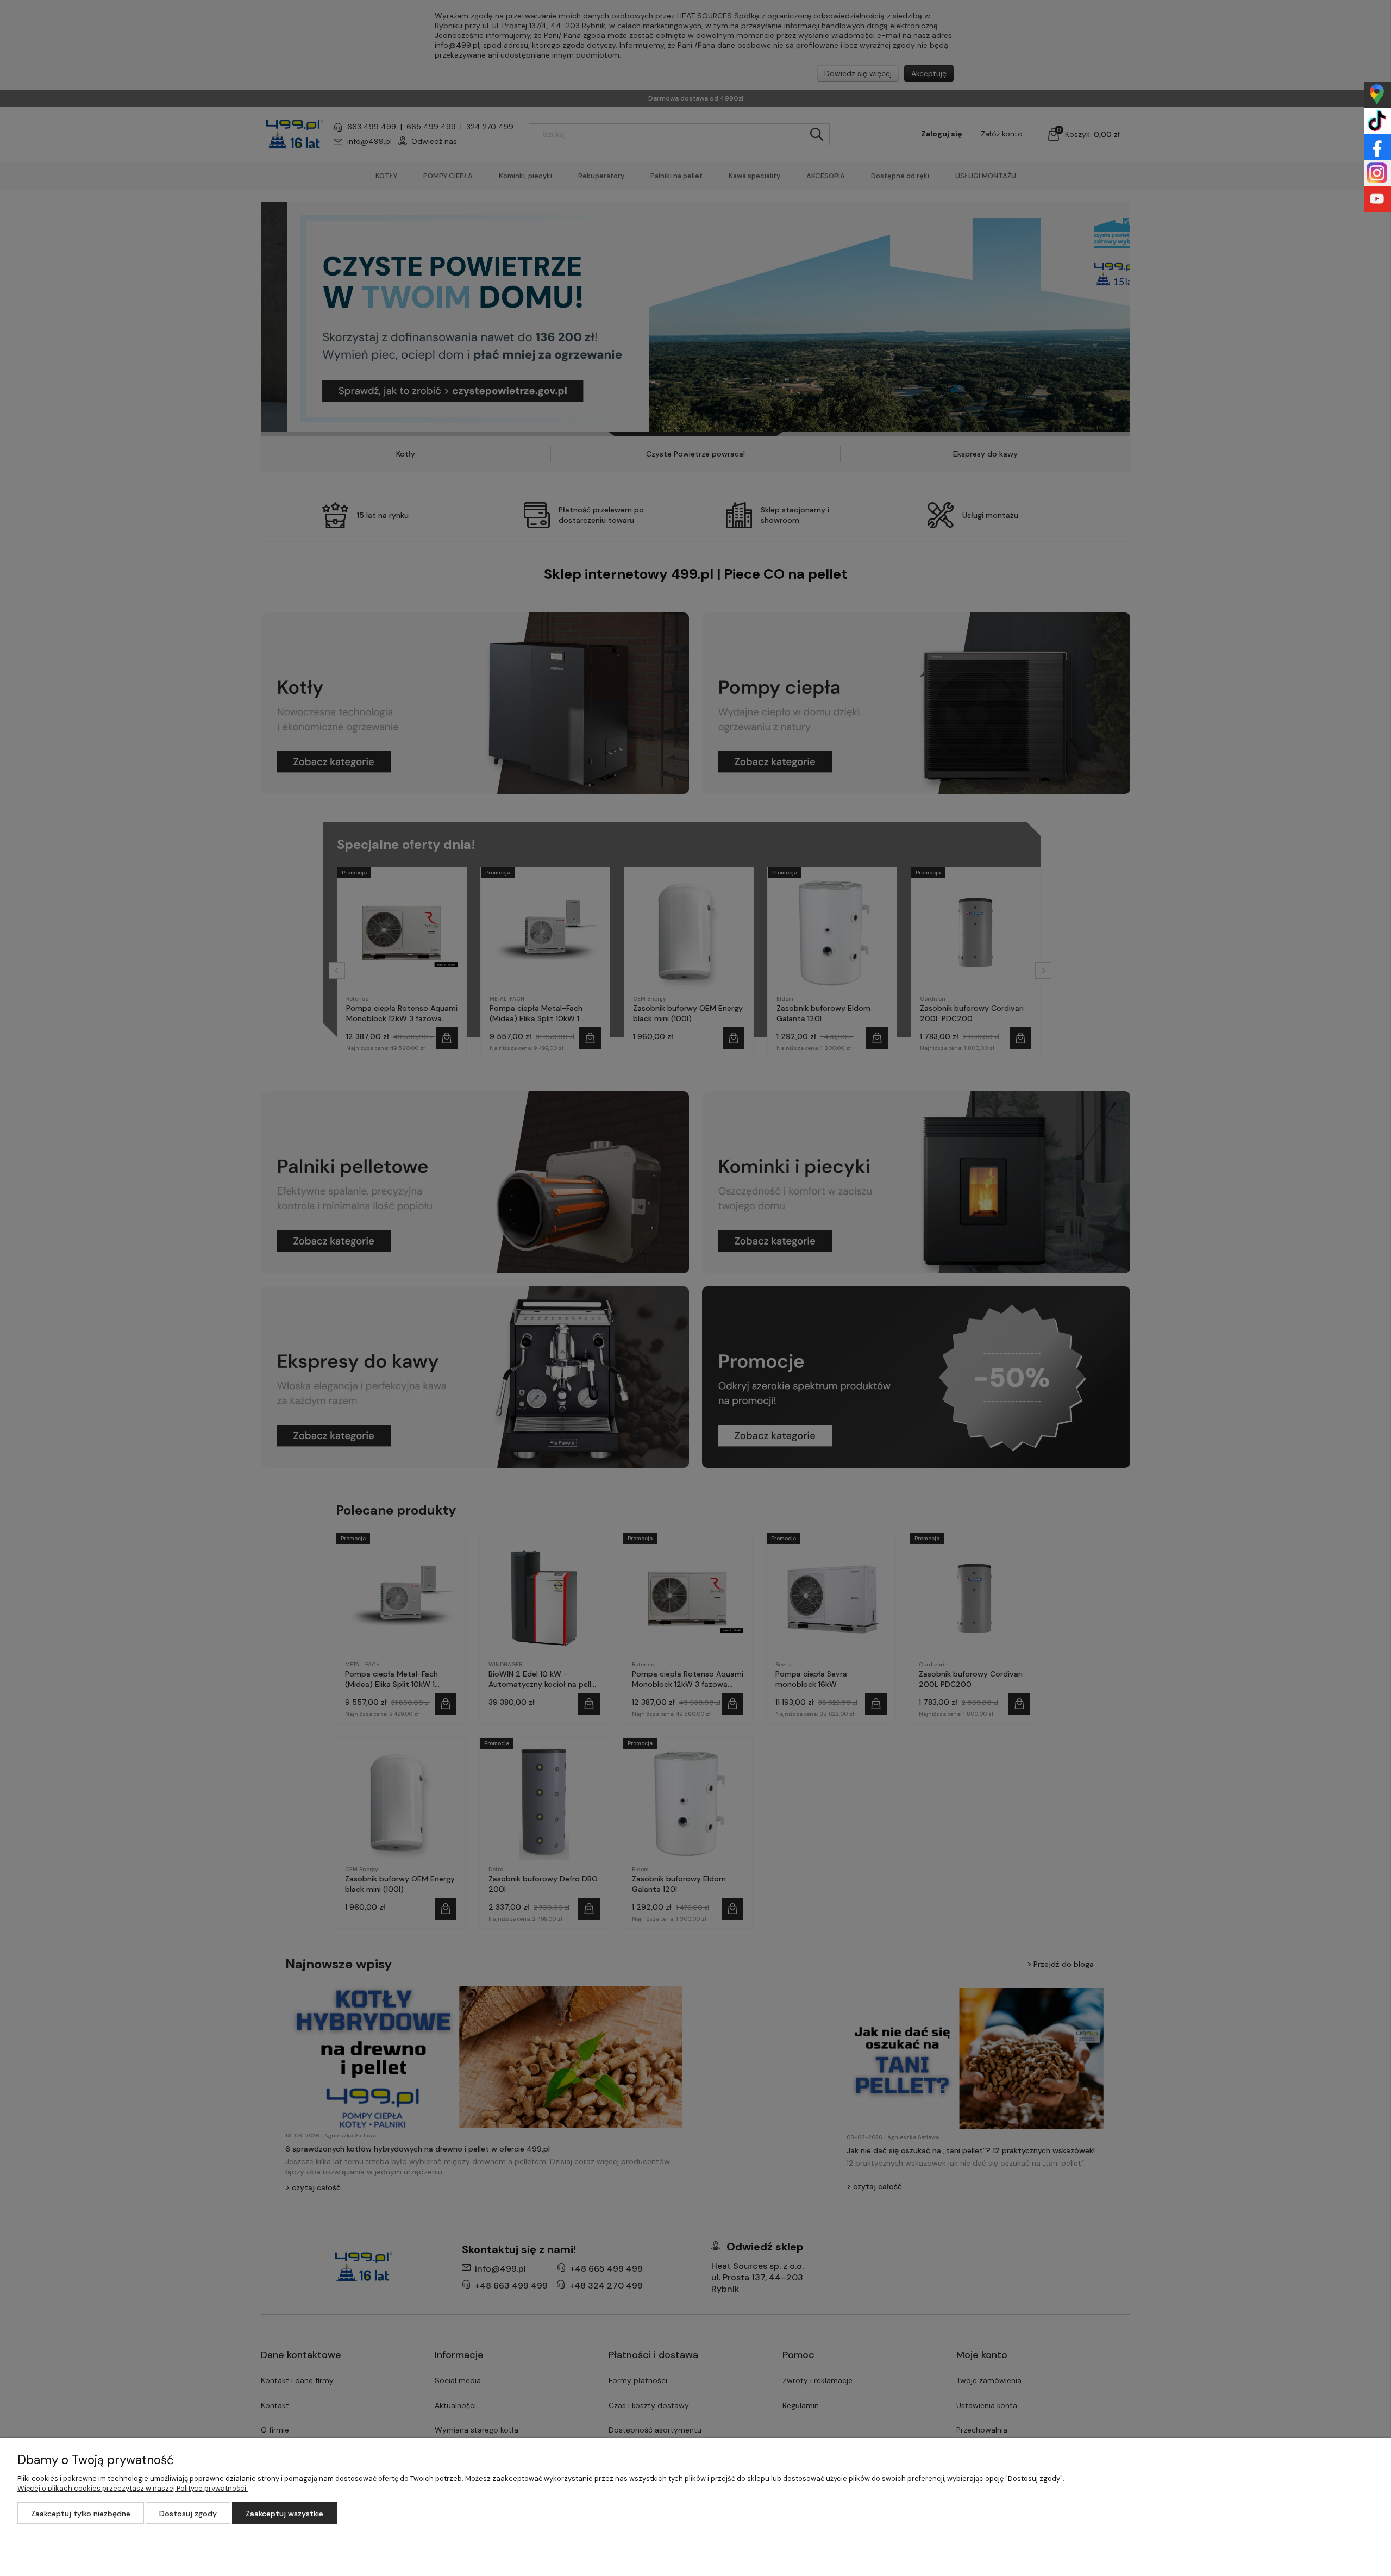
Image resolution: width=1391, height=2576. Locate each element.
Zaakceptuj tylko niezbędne (81, 2514)
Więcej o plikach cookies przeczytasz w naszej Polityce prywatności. (133, 2488)
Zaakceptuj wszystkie (284, 2514)
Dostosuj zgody (188, 2514)
